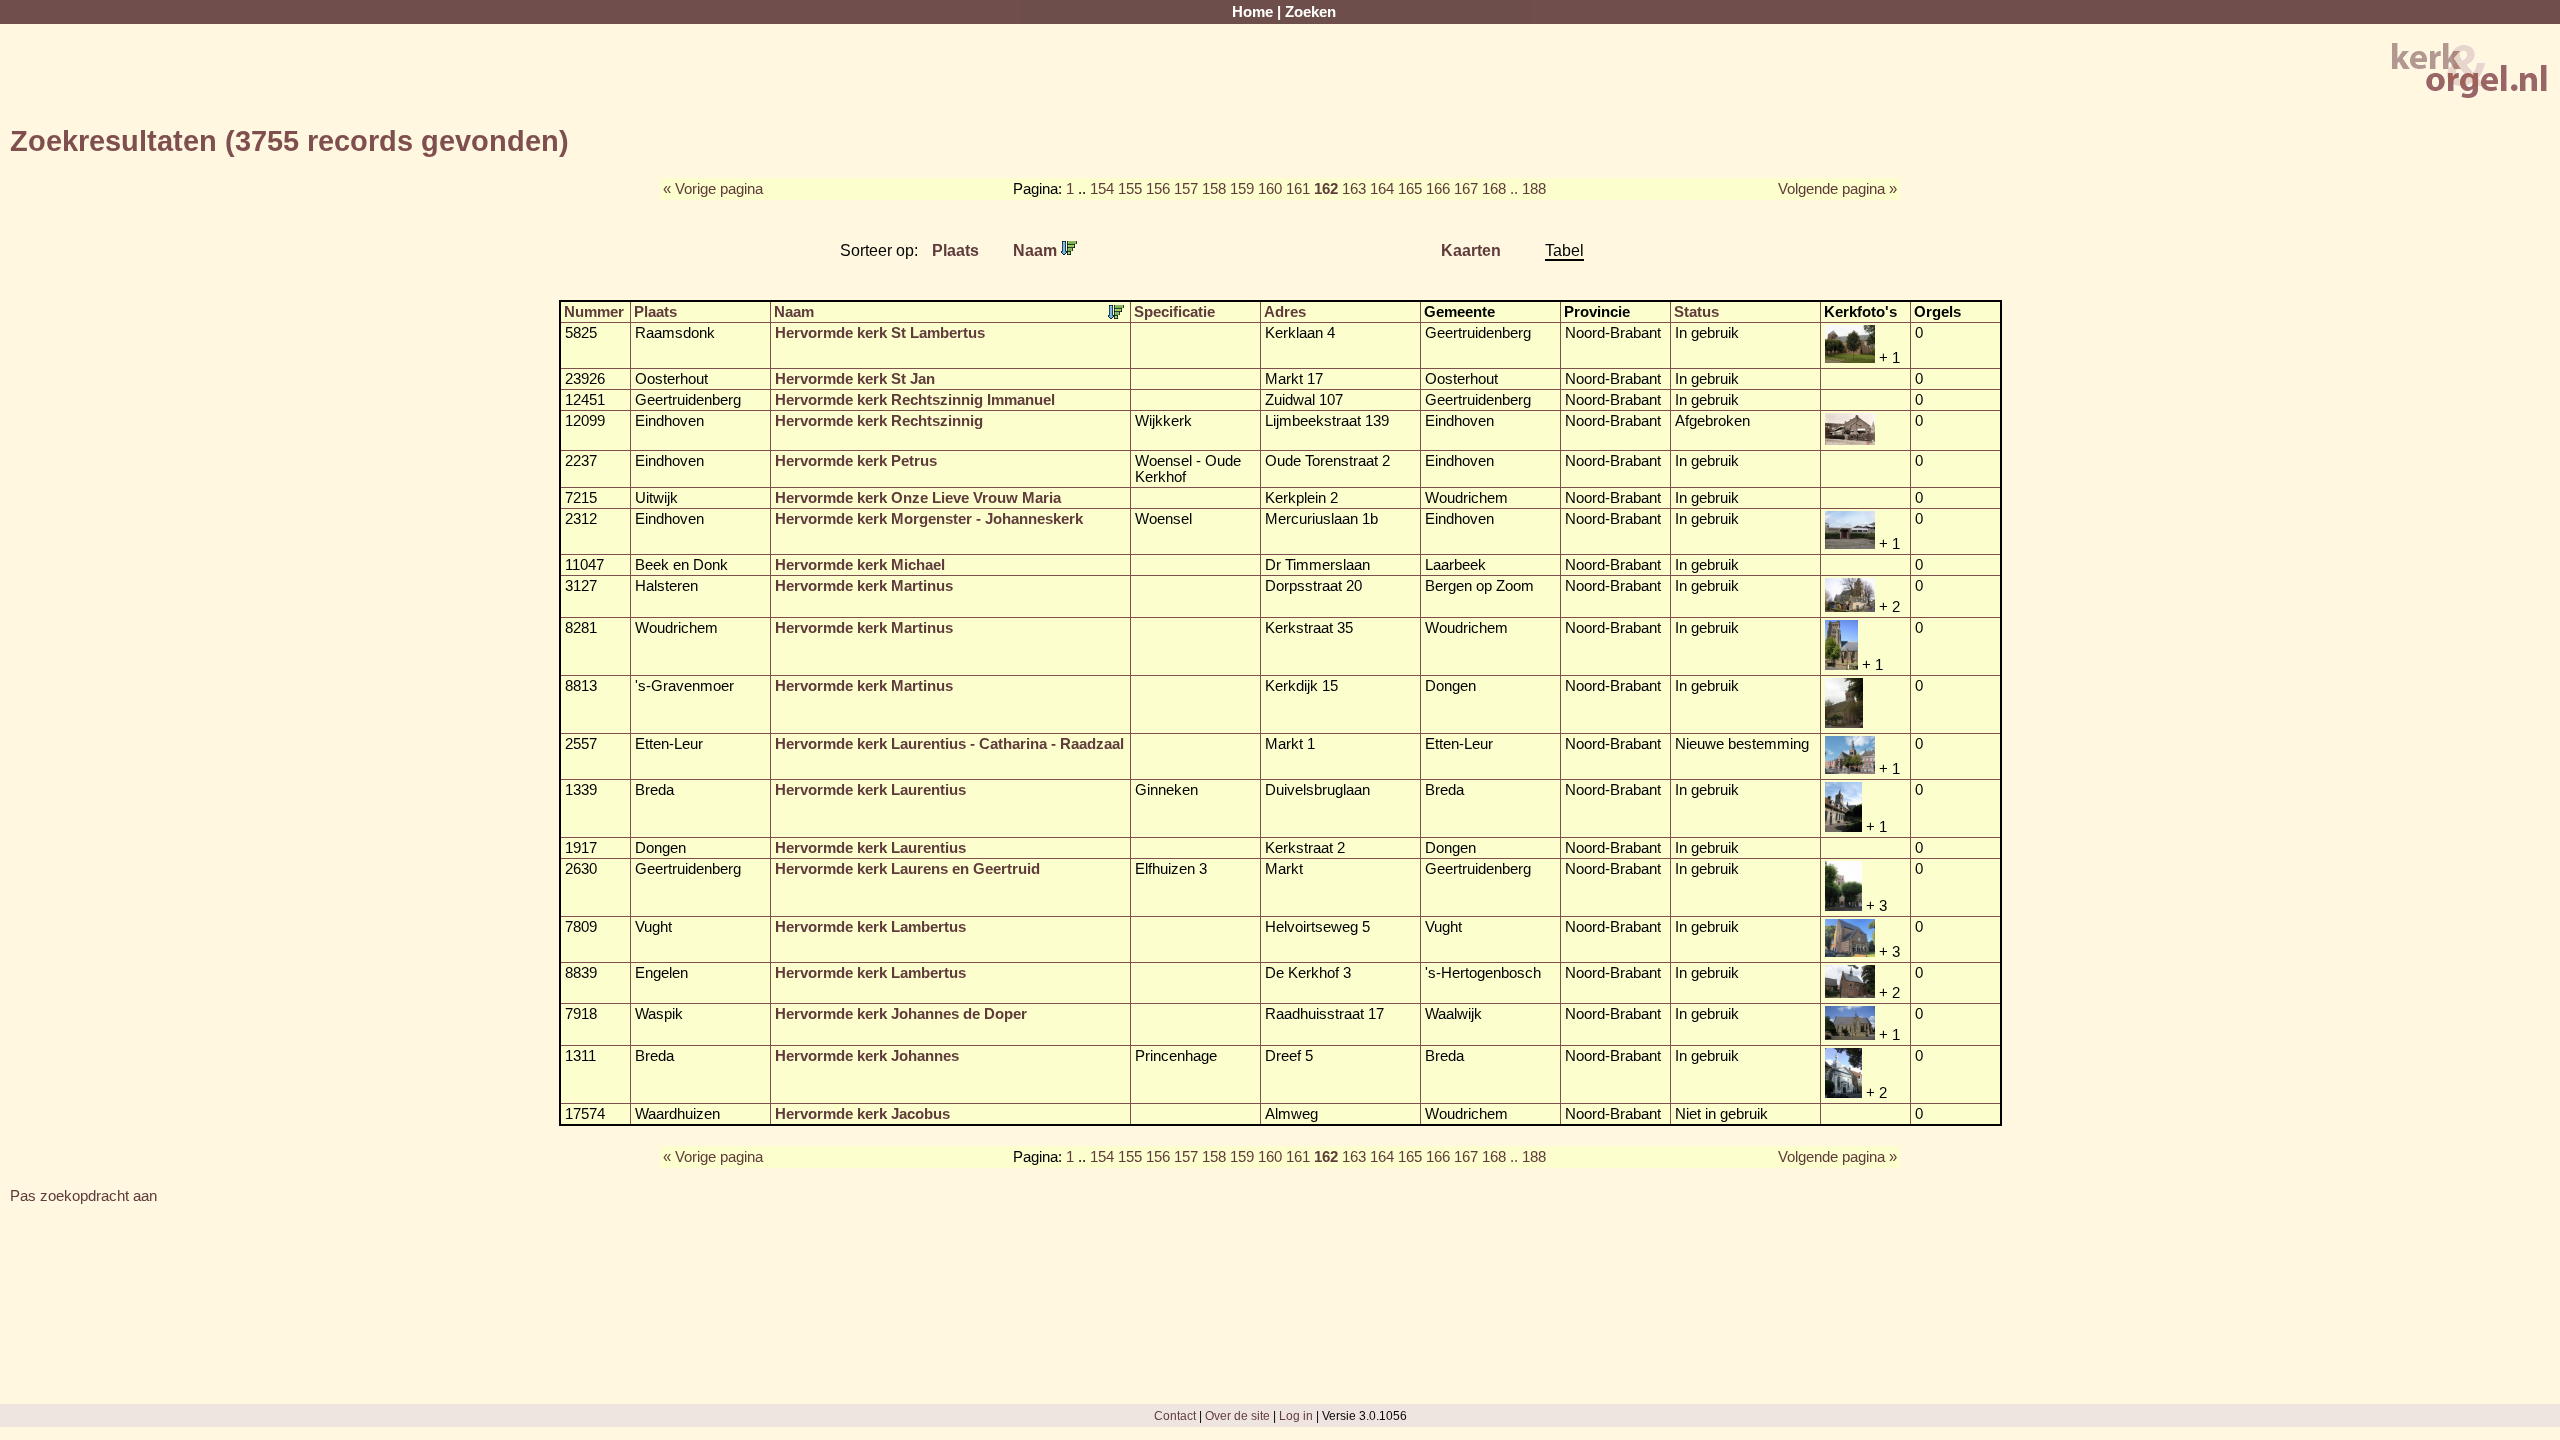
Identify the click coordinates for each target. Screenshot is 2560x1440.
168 (1494, 189)
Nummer (594, 312)
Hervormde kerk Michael (860, 565)
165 (1410, 189)
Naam (1037, 250)
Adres (1285, 312)
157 (1186, 189)
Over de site (1237, 1415)
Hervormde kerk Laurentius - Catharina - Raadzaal (949, 744)
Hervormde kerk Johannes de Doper (901, 1014)
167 (1466, 189)
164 (1382, 189)
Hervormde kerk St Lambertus (880, 333)
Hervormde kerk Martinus (864, 586)
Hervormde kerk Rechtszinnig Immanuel (915, 400)
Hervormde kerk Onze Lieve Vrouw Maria (918, 498)
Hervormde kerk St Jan (855, 379)
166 (1438, 189)
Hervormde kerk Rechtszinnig (879, 421)
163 (1354, 189)
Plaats (955, 250)
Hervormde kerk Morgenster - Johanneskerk (929, 519)
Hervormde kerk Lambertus (870, 927)
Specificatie (1174, 312)
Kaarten (1471, 250)
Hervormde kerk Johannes (867, 1056)
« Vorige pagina (713, 189)
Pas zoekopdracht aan (83, 1196)
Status (1696, 312)
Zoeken (1310, 12)
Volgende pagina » (1837, 189)
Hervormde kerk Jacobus (862, 1114)
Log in (1296, 1415)
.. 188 (1528, 189)
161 (1298, 189)
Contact (1175, 1415)
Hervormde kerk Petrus (856, 461)
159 (1242, 189)
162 (1326, 189)
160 (1270, 189)
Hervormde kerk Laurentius (870, 790)
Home (1252, 12)
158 (1214, 189)
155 (1130, 189)
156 (1158, 189)
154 (1102, 189)
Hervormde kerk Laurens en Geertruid (907, 869)
